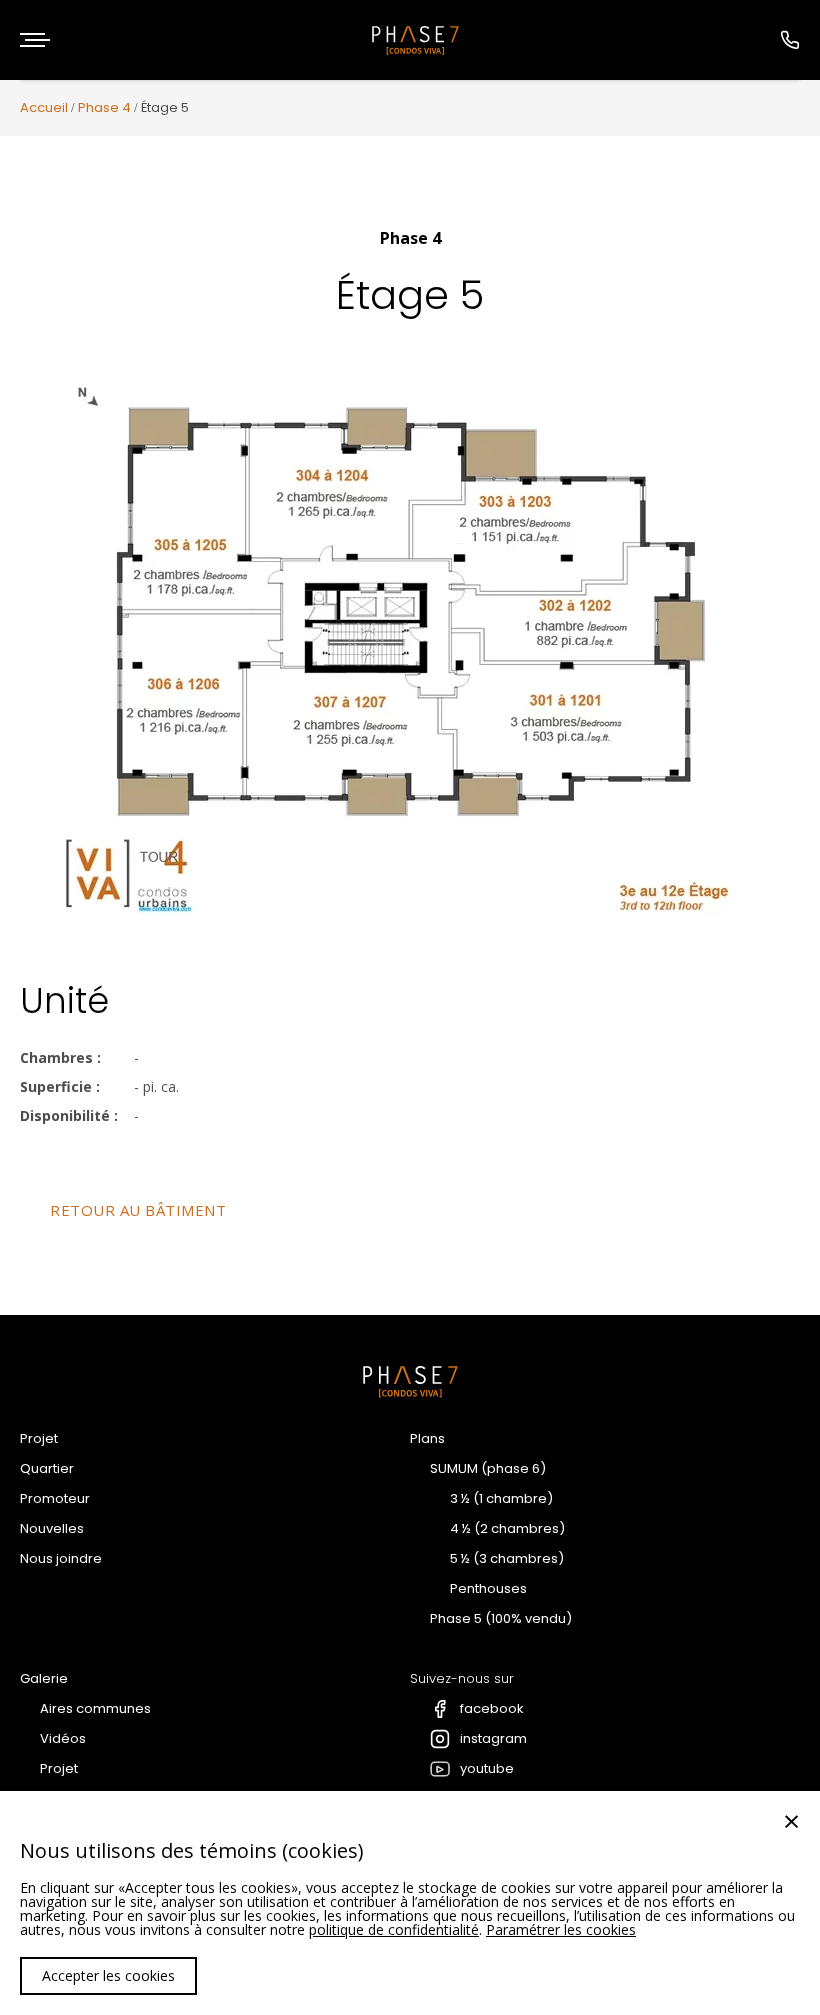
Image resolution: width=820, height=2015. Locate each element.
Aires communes (95, 1708)
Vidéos (63, 1738)
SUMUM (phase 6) (488, 1468)
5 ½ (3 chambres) (507, 1558)
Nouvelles (52, 1528)
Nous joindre (61, 1558)
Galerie (44, 1678)
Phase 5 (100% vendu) (501, 1618)
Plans (427, 1438)
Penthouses (488, 1588)
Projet (39, 1438)
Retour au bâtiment (138, 1210)
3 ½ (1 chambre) (501, 1498)
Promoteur (55, 1498)
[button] (35, 40)
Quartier (47, 1468)
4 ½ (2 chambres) (507, 1528)
